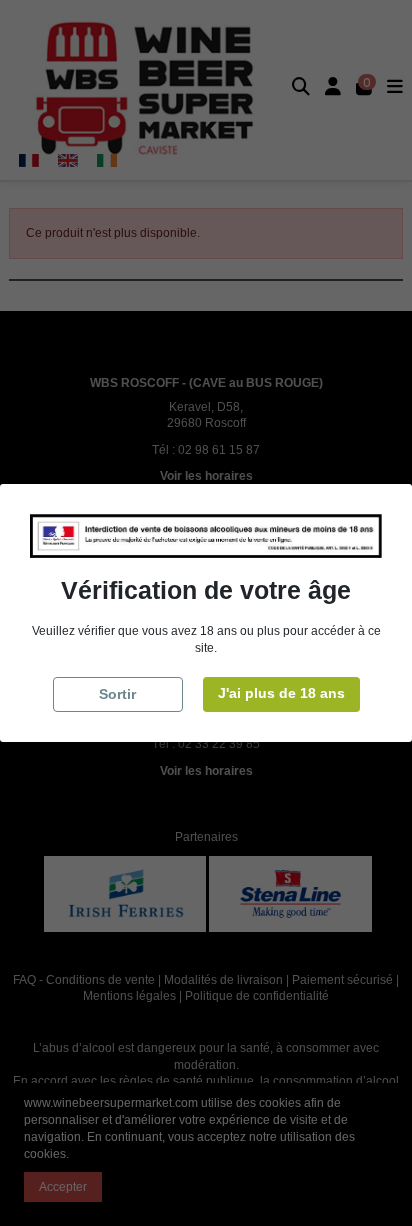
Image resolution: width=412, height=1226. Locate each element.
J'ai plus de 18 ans (281, 693)
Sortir (117, 694)
